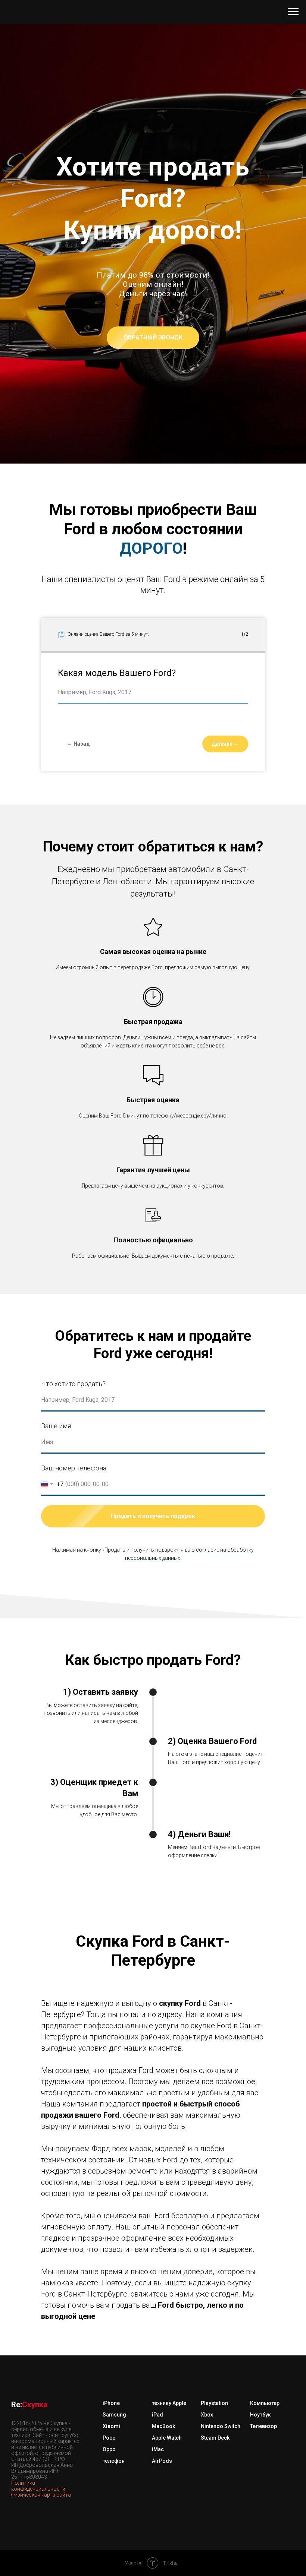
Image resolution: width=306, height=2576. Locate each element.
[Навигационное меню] (293, 12)
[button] (153, 1406)
